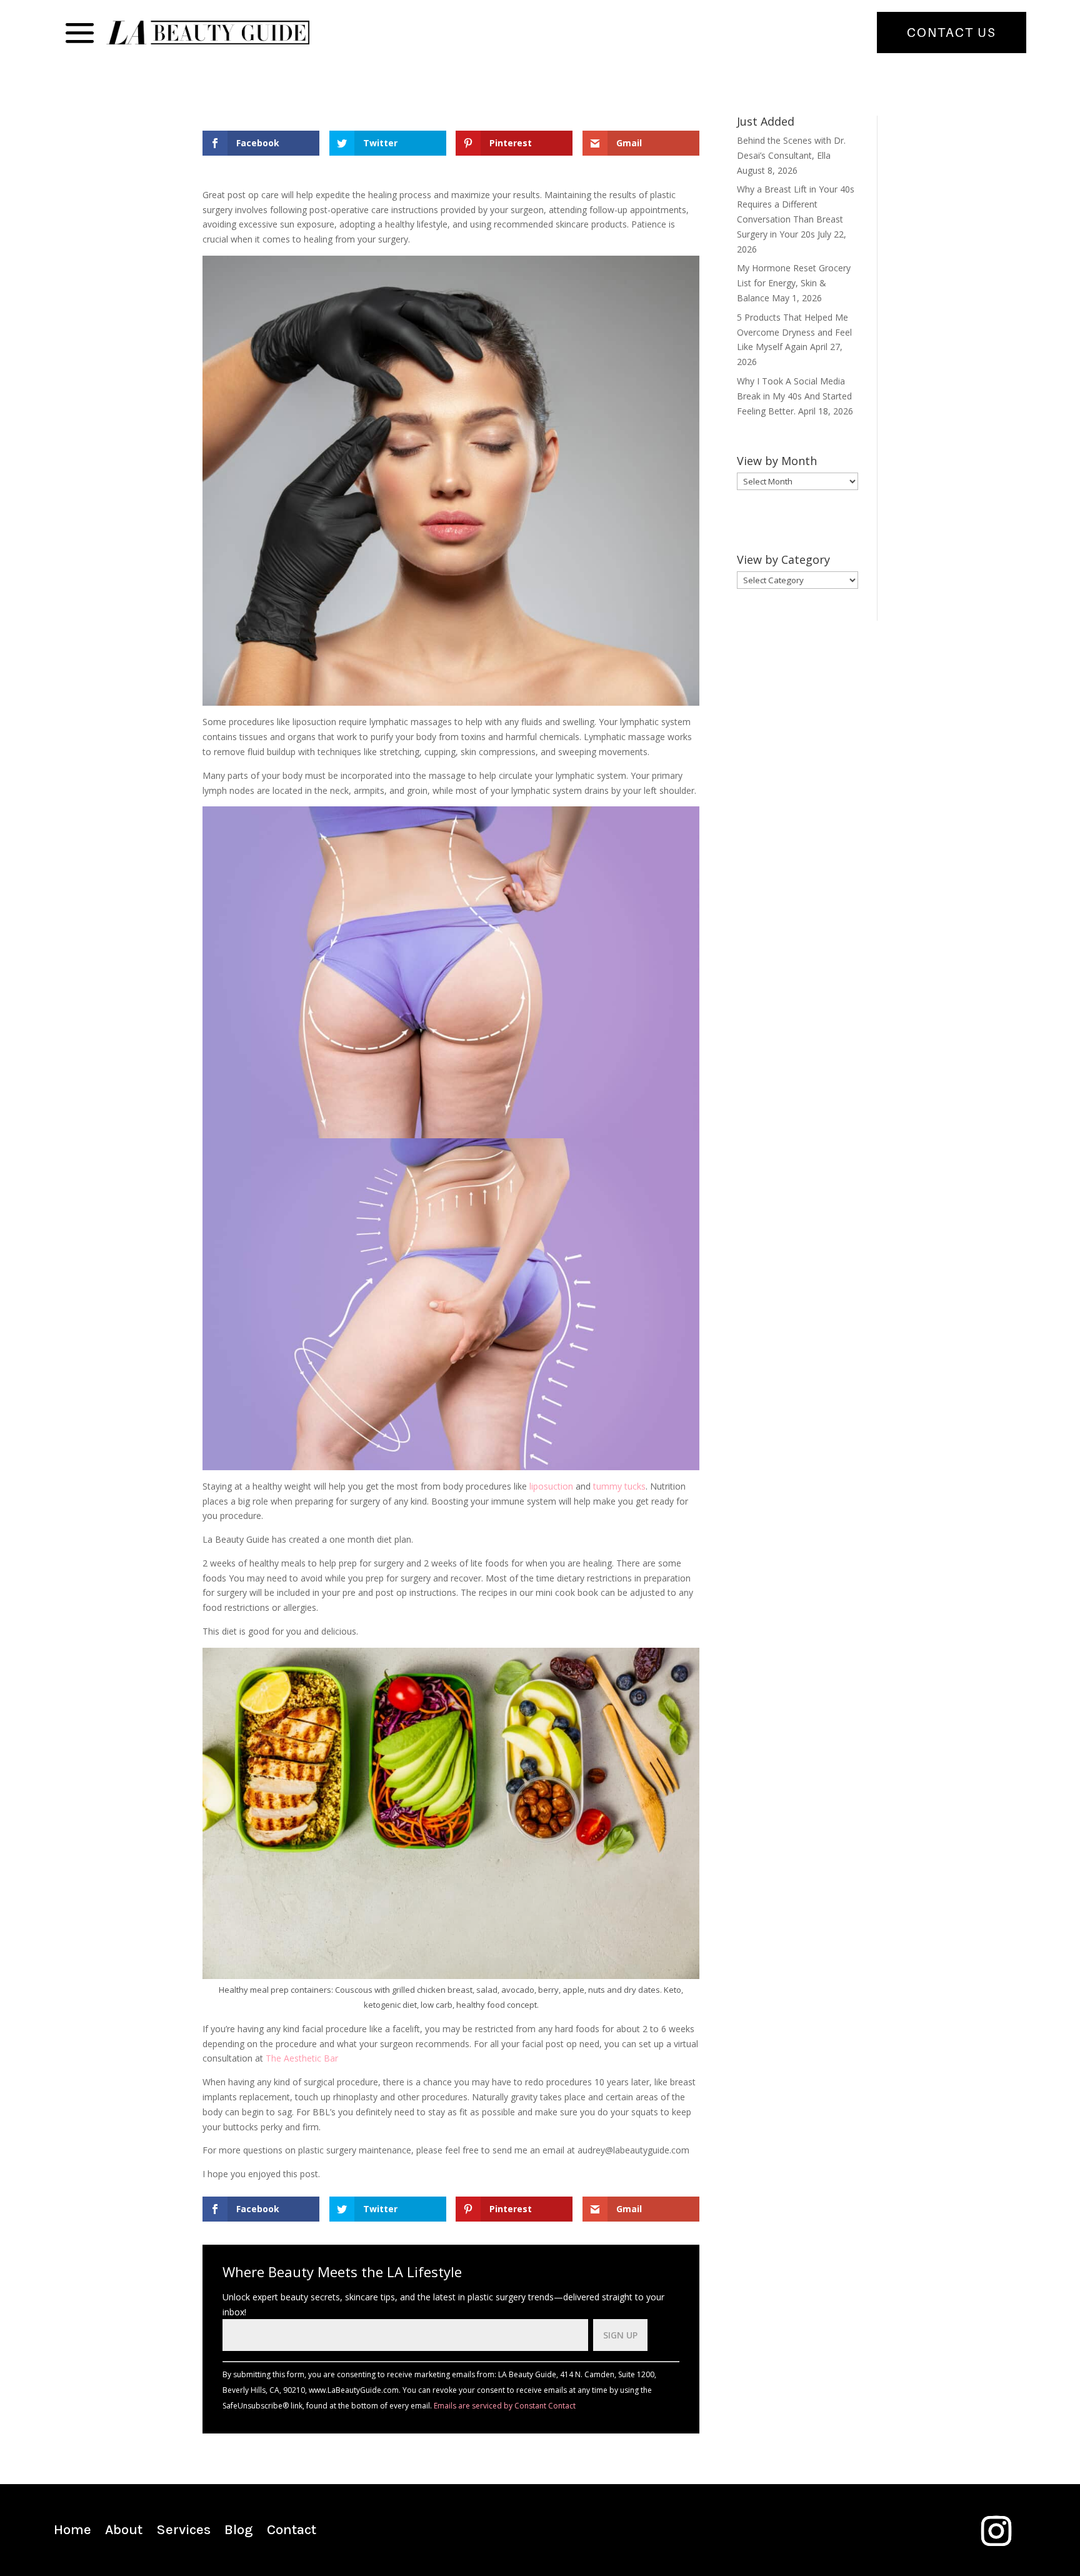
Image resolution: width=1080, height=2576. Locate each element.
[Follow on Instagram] (996, 2531)
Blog (239, 2532)
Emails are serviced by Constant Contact (505, 2406)
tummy (609, 1486)
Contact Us (952, 33)
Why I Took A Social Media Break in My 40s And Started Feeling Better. (794, 396)
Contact (292, 2532)
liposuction (552, 1486)
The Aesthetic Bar (302, 2058)
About (124, 2532)
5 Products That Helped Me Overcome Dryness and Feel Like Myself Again (794, 332)
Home (72, 2532)
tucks (635, 1486)
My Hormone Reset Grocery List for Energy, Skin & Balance (794, 283)
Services (183, 2532)
